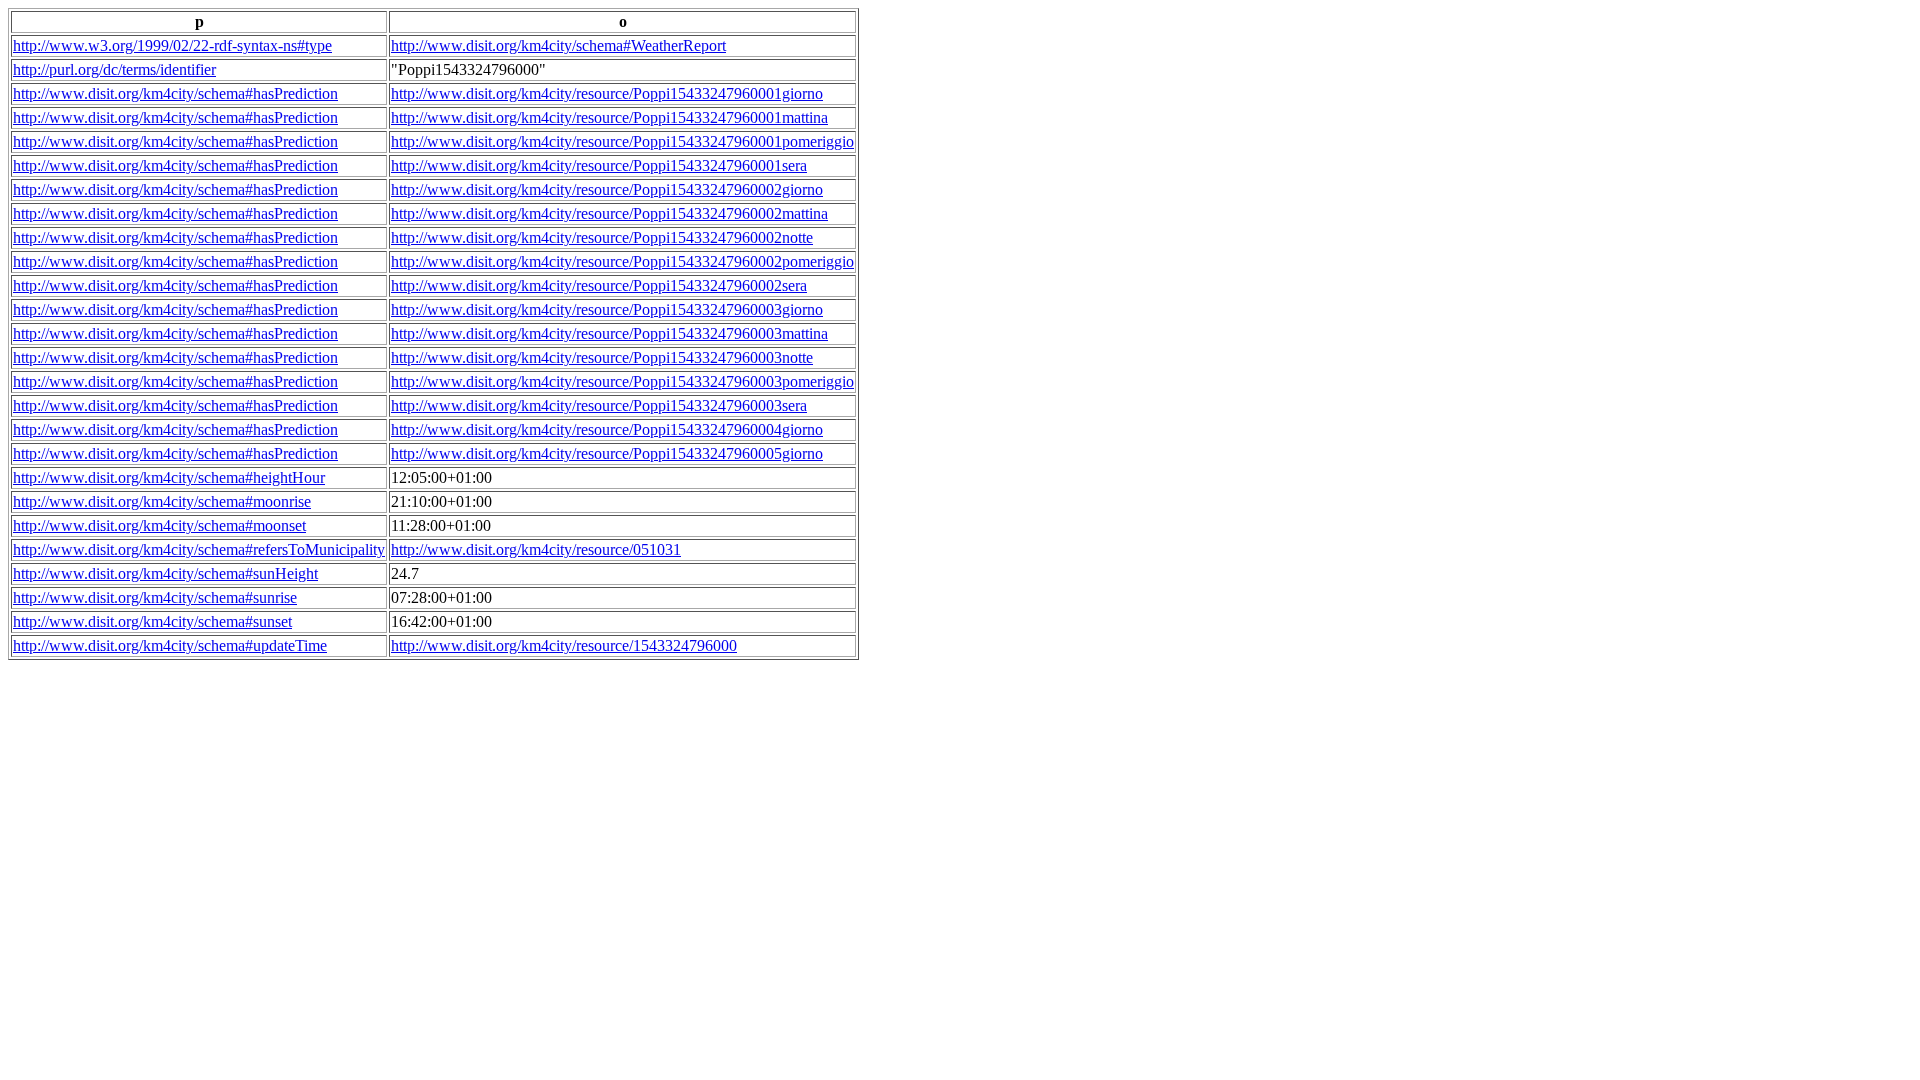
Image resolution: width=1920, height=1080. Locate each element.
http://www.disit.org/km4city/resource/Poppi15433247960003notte (602, 357)
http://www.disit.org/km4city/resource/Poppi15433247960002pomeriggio (622, 261)
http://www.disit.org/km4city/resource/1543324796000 (564, 645)
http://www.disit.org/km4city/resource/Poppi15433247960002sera (599, 285)
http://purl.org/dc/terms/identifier (114, 69)
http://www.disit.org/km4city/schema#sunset (152, 621)
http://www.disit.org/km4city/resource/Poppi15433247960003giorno (607, 309)
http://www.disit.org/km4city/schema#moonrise (162, 501)
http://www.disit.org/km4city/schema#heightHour (169, 477)
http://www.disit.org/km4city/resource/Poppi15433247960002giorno (607, 189)
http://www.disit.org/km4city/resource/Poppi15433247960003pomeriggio (622, 381)
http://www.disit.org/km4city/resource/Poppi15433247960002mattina (609, 213)
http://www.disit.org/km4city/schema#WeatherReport (558, 45)
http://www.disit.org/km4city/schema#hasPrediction (175, 93)
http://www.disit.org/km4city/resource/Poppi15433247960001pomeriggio (622, 141)
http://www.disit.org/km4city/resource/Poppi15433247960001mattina (609, 117)
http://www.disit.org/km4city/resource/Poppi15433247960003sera (599, 405)
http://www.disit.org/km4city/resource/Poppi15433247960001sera (599, 165)
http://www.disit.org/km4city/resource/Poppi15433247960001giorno (607, 93)
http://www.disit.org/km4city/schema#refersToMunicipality (199, 549)
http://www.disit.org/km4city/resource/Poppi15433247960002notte (602, 237)
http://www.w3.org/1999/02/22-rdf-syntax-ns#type (172, 45)
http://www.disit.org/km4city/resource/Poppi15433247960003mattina (609, 333)
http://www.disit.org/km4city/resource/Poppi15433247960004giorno (607, 429)
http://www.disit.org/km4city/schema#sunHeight (165, 573)
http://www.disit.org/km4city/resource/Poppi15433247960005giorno (607, 453)
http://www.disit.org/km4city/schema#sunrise (155, 597)
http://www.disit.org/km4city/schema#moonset (159, 525)
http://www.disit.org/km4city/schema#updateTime (170, 645)
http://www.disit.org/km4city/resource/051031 (536, 549)
